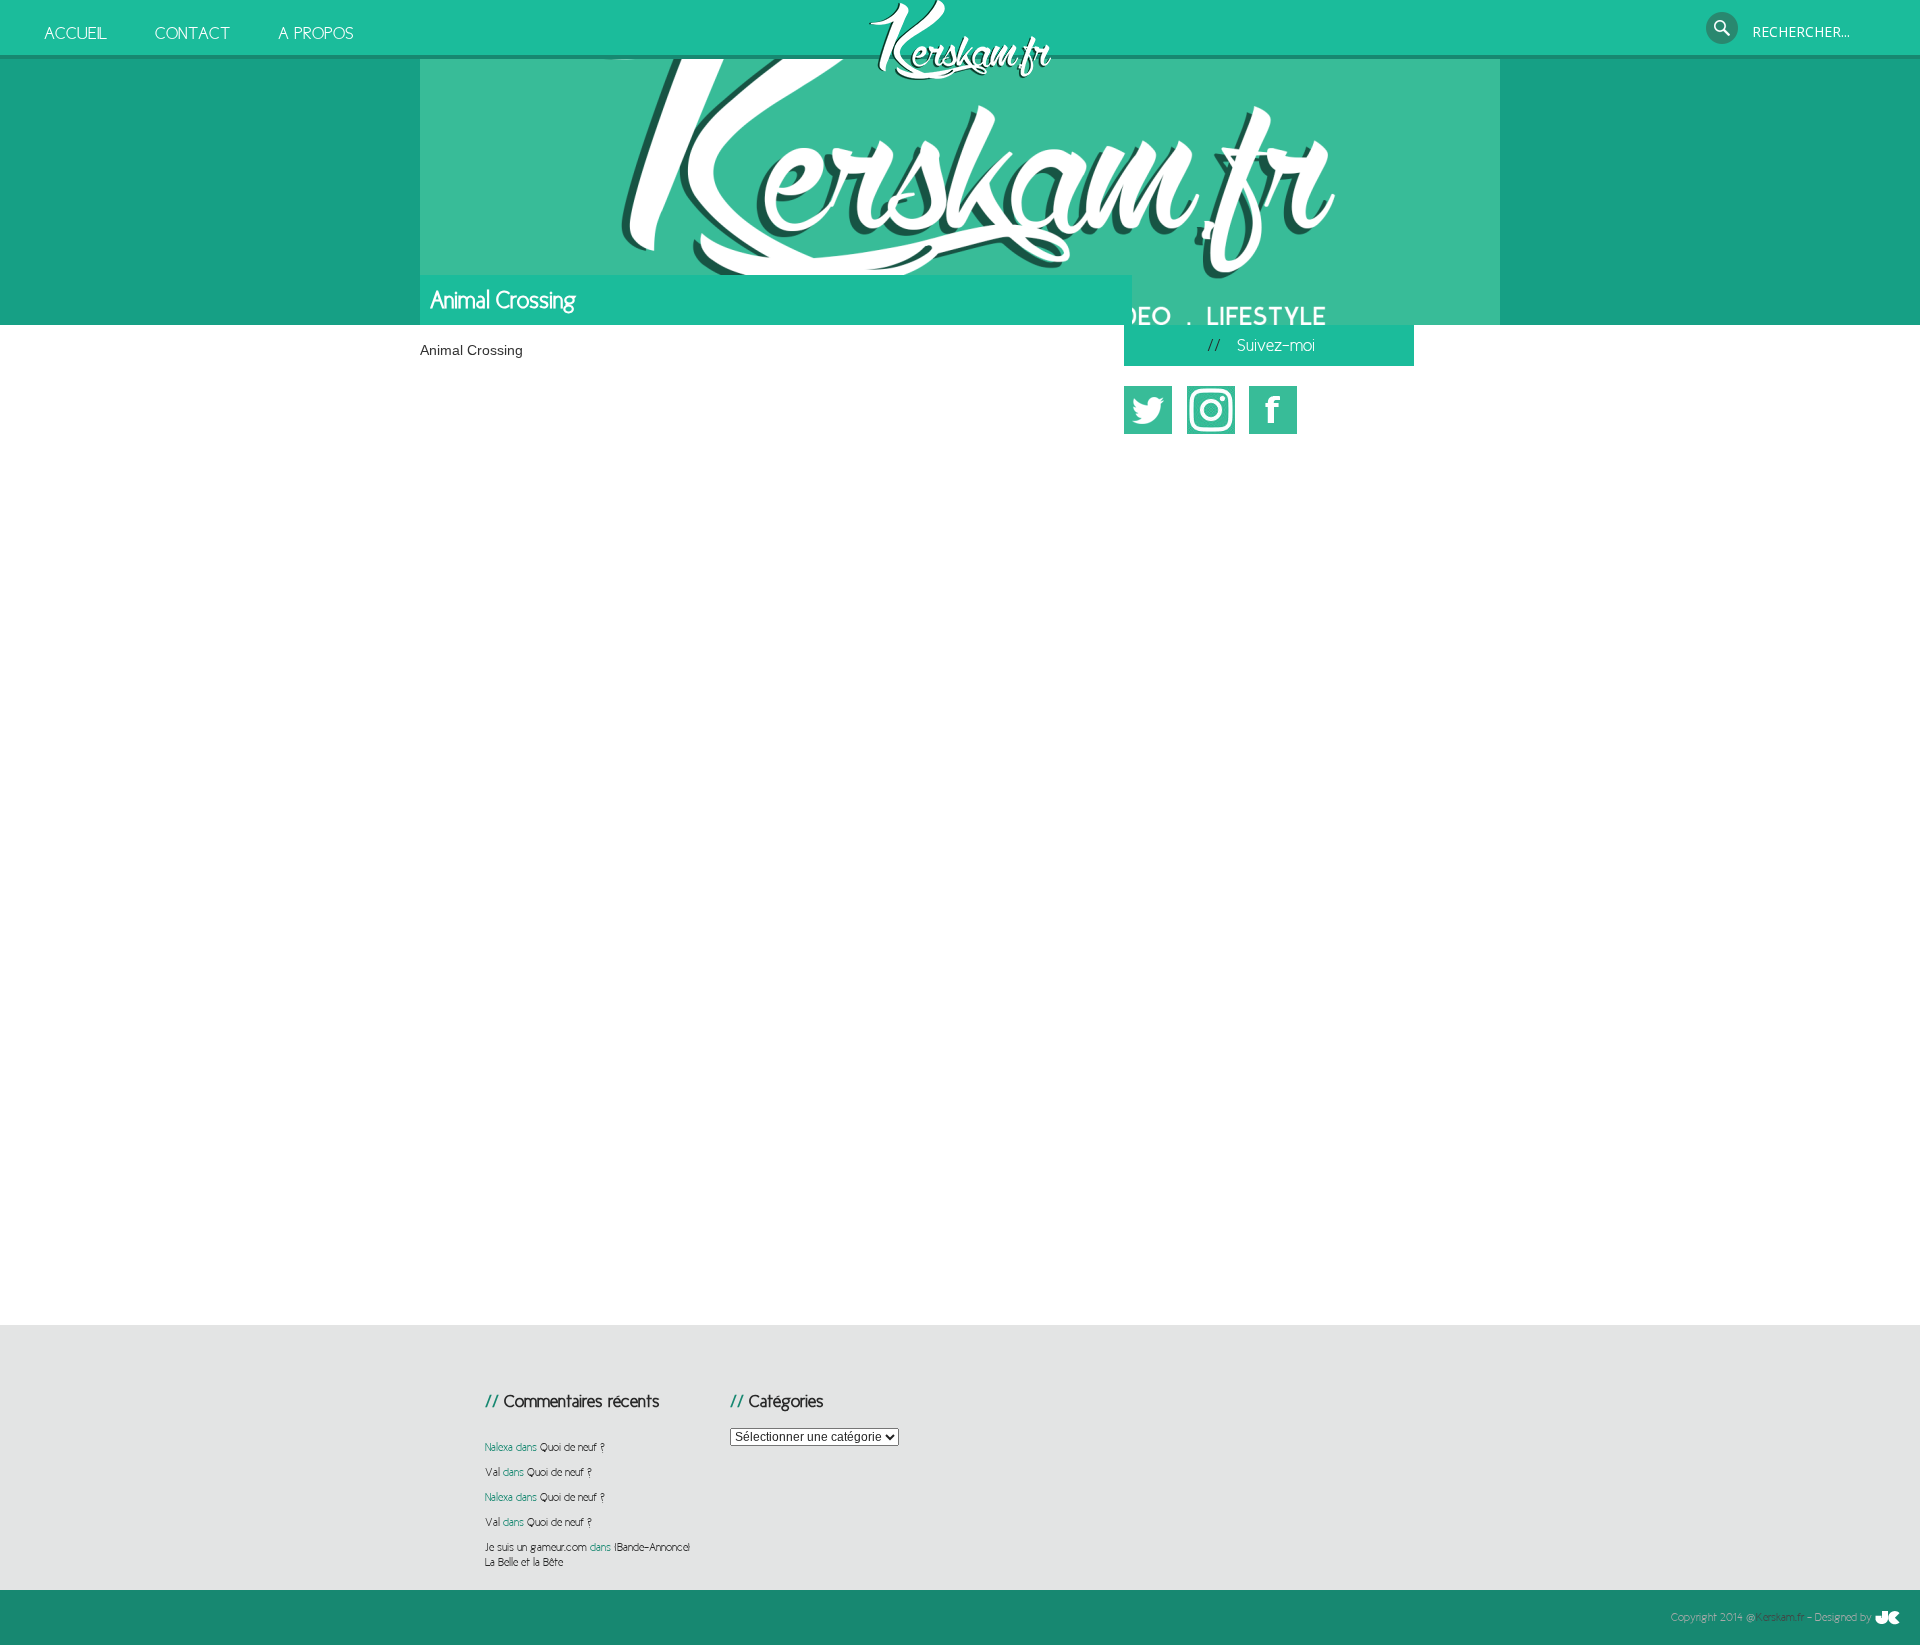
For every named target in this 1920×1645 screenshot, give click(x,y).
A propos (316, 33)
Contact (192, 33)
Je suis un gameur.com (536, 1547)
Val (492, 1472)
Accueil (75, 33)
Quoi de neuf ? (572, 1447)
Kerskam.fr (1780, 1617)
